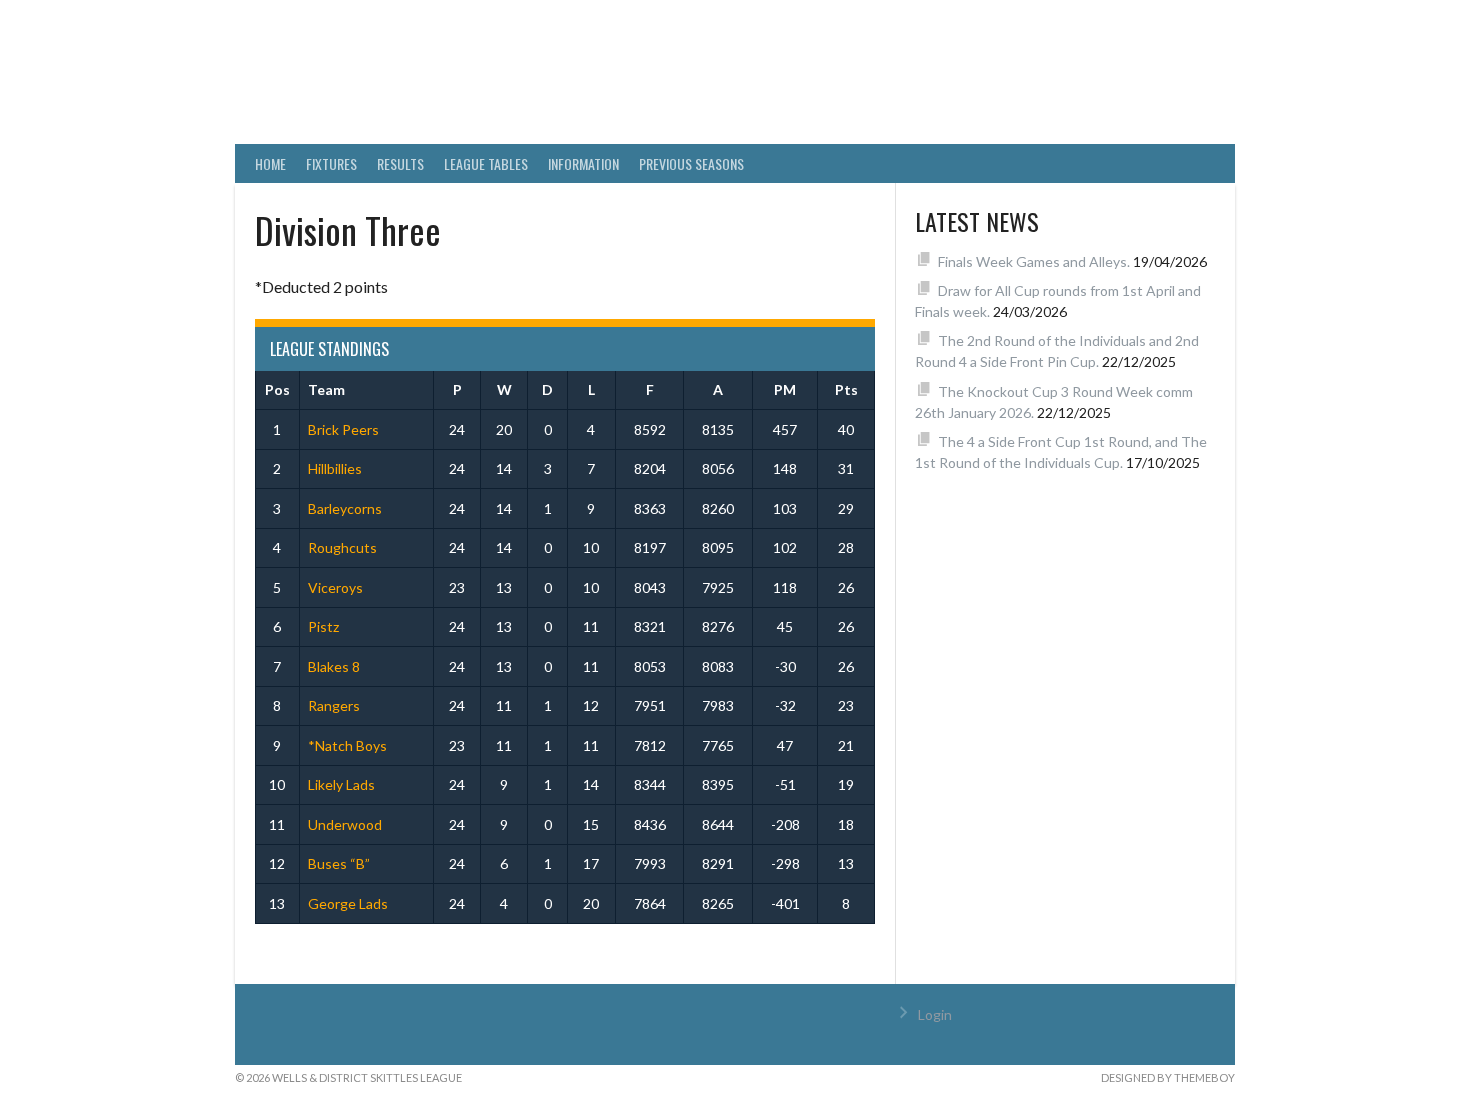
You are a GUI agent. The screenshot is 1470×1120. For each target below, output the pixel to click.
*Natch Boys (347, 745)
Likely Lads (341, 784)
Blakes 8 (334, 666)
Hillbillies (335, 468)
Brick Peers (343, 429)
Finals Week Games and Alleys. (1034, 261)
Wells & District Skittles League (587, 85)
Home (270, 163)
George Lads (348, 903)
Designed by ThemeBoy (1168, 1077)
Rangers (334, 705)
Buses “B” (339, 863)
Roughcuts (342, 547)
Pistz (323, 626)
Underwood (345, 824)
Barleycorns (345, 508)
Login (935, 1014)
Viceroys (335, 587)
